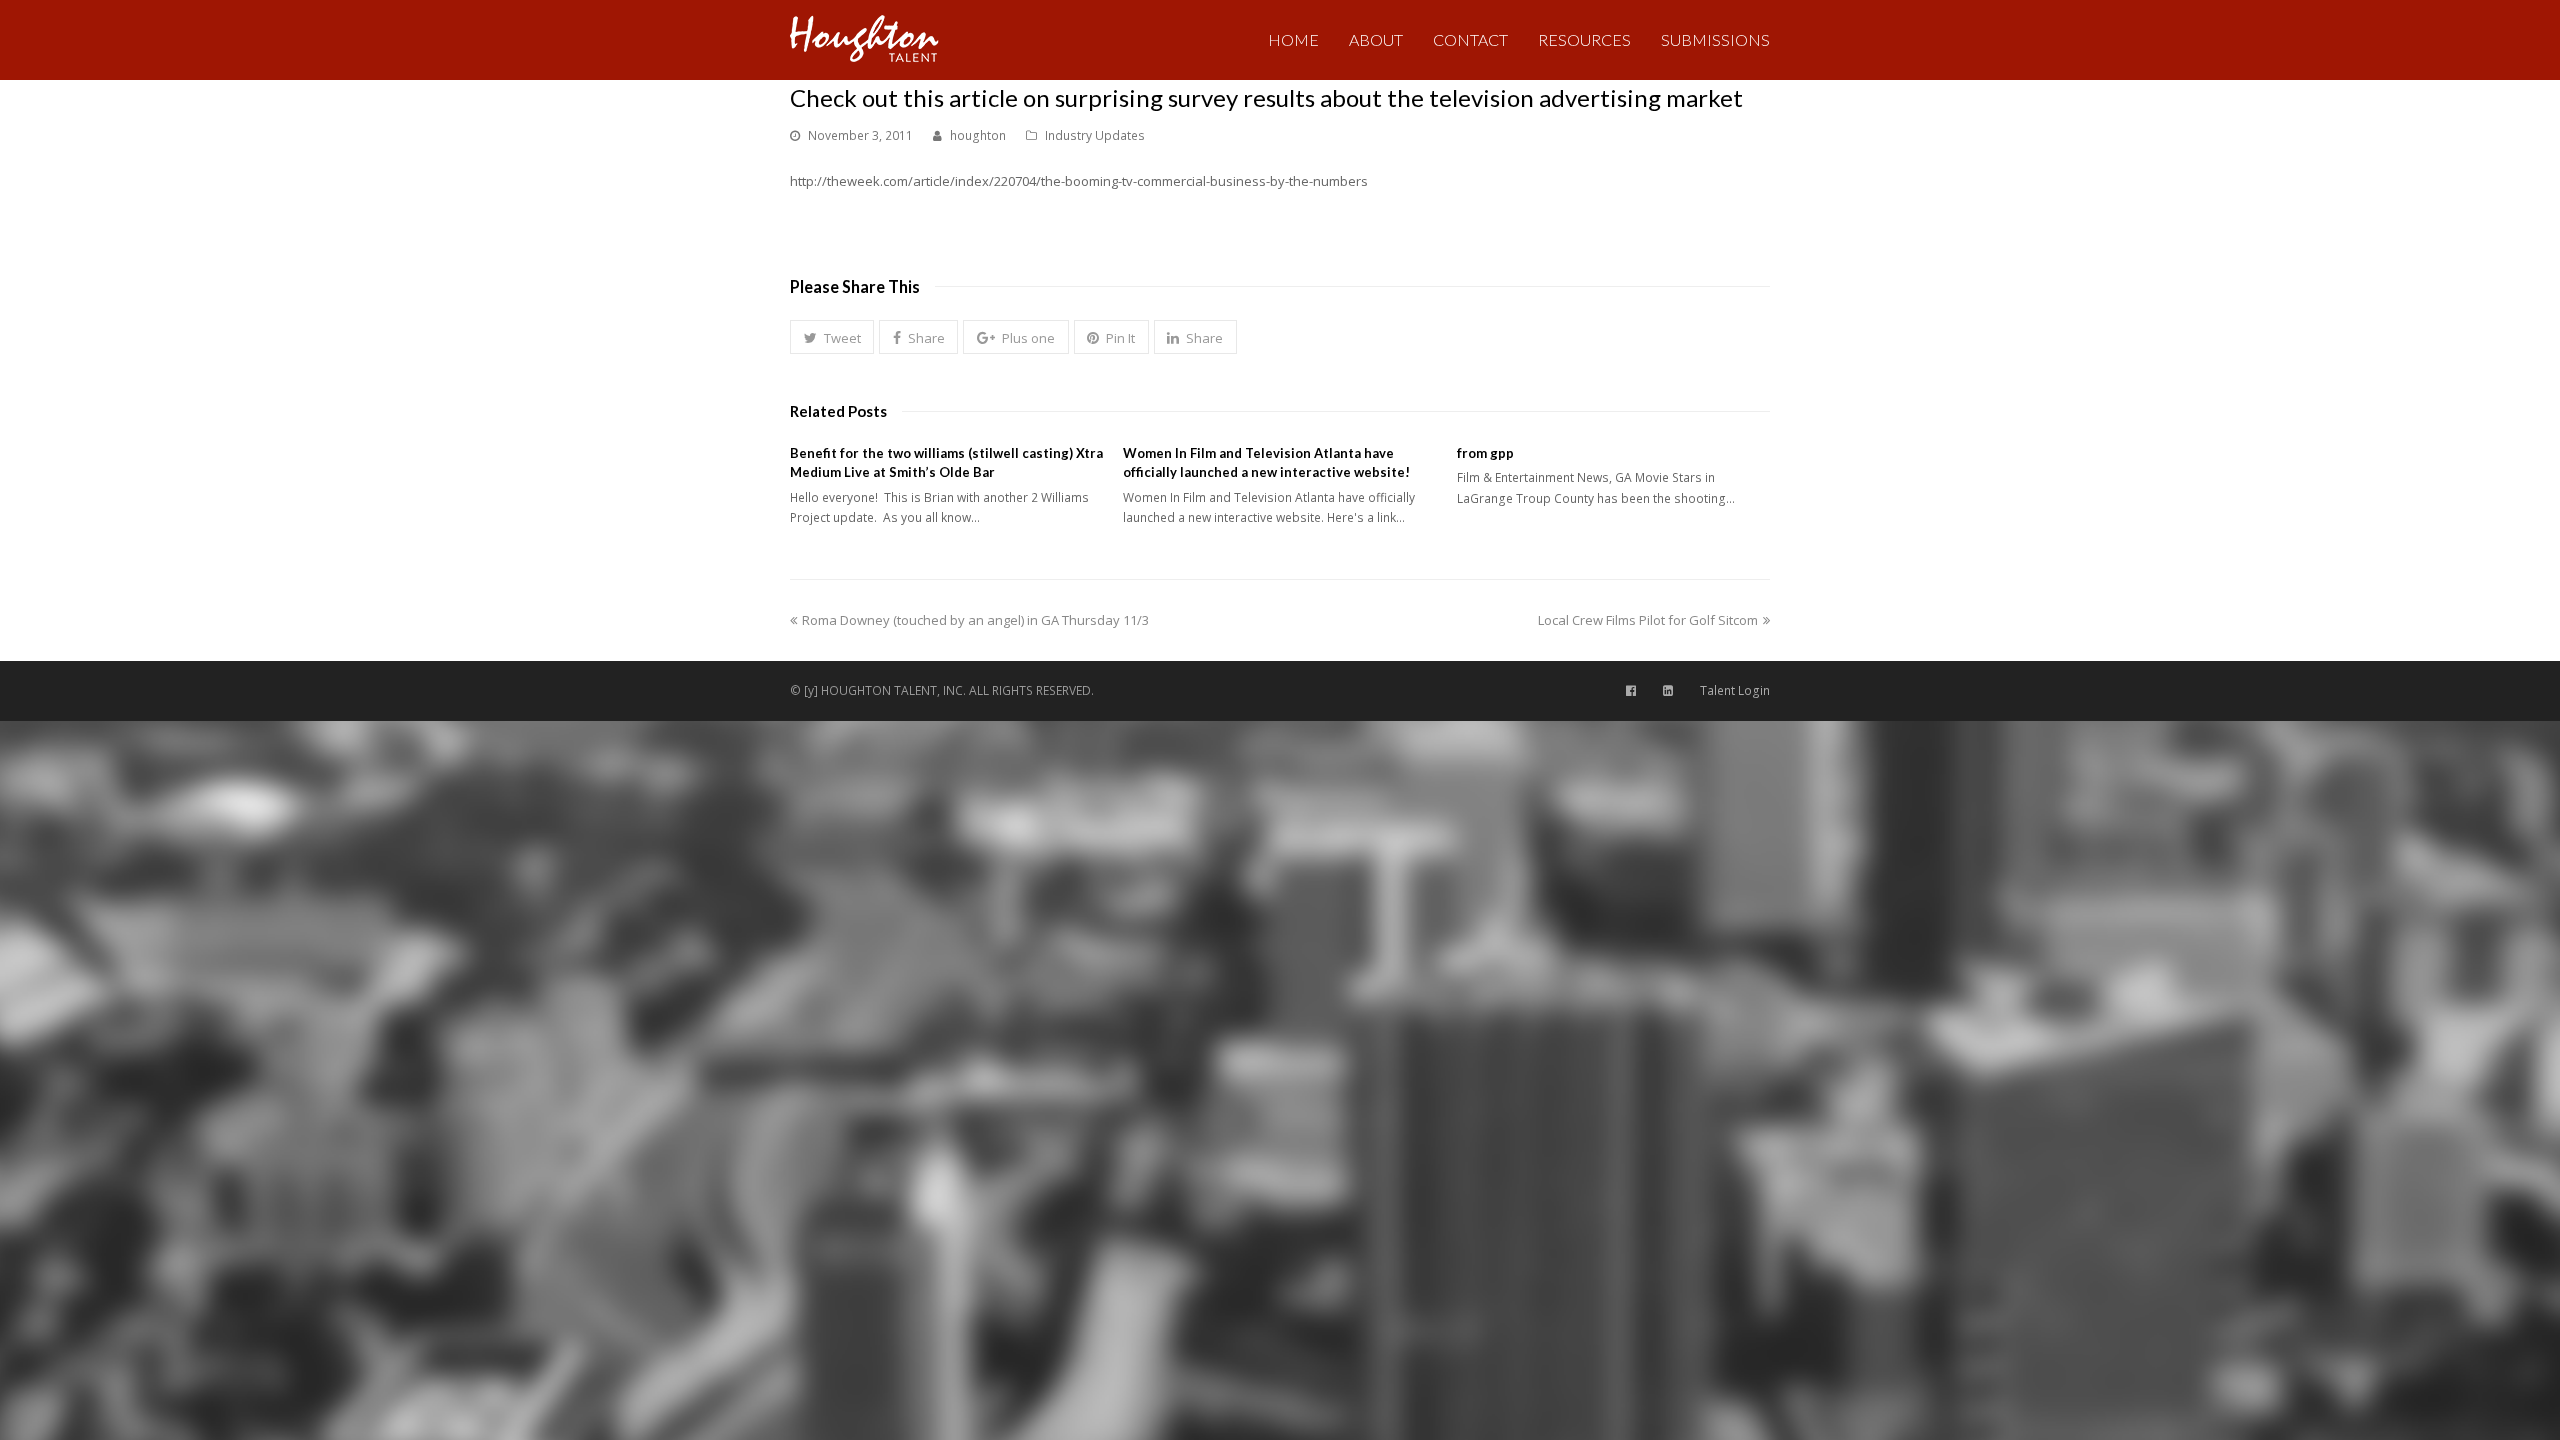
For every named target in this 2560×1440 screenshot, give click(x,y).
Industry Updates (1095, 135)
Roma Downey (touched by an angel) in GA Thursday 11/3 (975, 620)
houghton (978, 135)
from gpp (1485, 453)
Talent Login (1735, 690)
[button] (832, 337)
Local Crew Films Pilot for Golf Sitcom (1648, 620)
